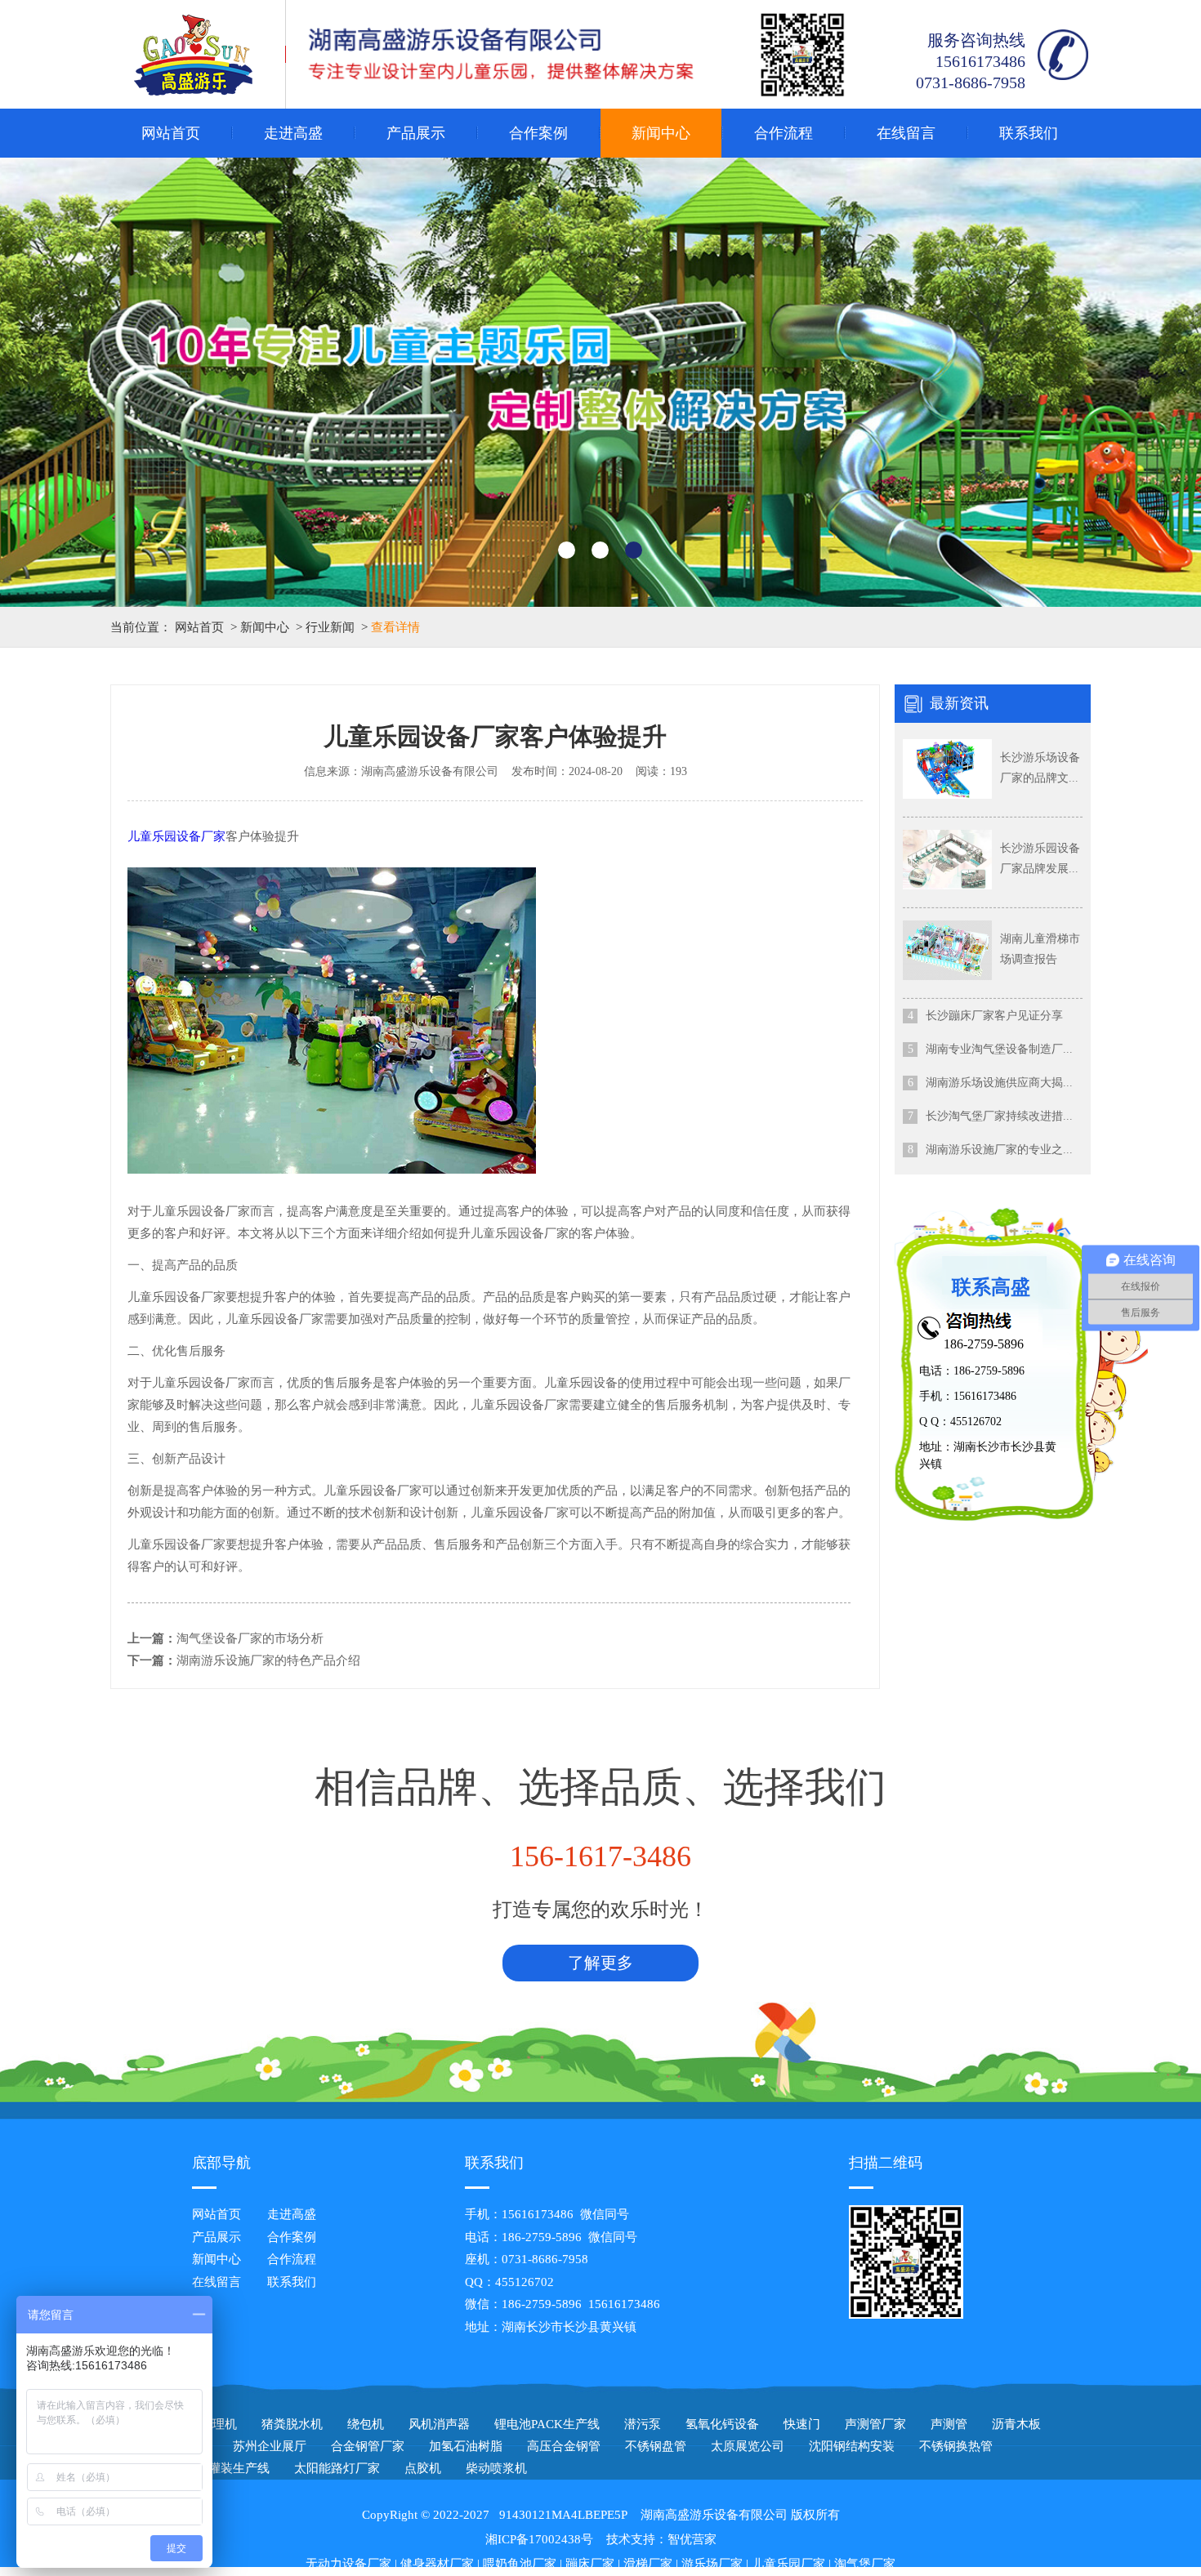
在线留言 (906, 133)
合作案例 (538, 133)
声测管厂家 (875, 2424)
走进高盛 (293, 133)
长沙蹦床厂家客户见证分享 (994, 1016)
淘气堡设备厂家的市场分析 (250, 1638)
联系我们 (1029, 133)
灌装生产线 (239, 2468)
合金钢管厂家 (368, 2446)
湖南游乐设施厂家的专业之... (999, 1150)
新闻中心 (661, 133)
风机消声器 (439, 2424)
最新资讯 (959, 703)
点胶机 (423, 2468)
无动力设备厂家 (348, 2564)
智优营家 (692, 2539)
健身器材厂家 (437, 2564)
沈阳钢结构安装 (852, 2446)
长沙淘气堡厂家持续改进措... (999, 1116)
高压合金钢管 (564, 2446)
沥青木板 (1016, 2424)
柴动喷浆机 (496, 2468)
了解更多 (600, 1963)
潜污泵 (643, 2424)
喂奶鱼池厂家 (520, 2564)
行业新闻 (330, 627)
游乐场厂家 (712, 2564)
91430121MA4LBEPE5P (563, 2515)
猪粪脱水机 (292, 2424)
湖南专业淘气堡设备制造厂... (999, 1049)
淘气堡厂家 (865, 2564)
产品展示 (416, 133)
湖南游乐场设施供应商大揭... (999, 1083)
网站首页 (171, 133)
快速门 (802, 2424)
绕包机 (366, 2424)
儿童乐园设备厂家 (176, 836)
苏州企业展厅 (270, 2446)
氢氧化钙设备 (722, 2424)
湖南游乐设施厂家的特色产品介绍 (268, 1660)
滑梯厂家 (648, 2564)
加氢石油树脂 (466, 2446)
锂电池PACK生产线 (547, 2424)
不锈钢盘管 (656, 2446)
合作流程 (784, 133)
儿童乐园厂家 (788, 2564)
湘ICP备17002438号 (539, 2539)
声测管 (949, 2424)
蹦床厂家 (590, 2564)
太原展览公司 (748, 2446)
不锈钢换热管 (956, 2446)
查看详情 (395, 627)
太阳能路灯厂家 (337, 2468)
